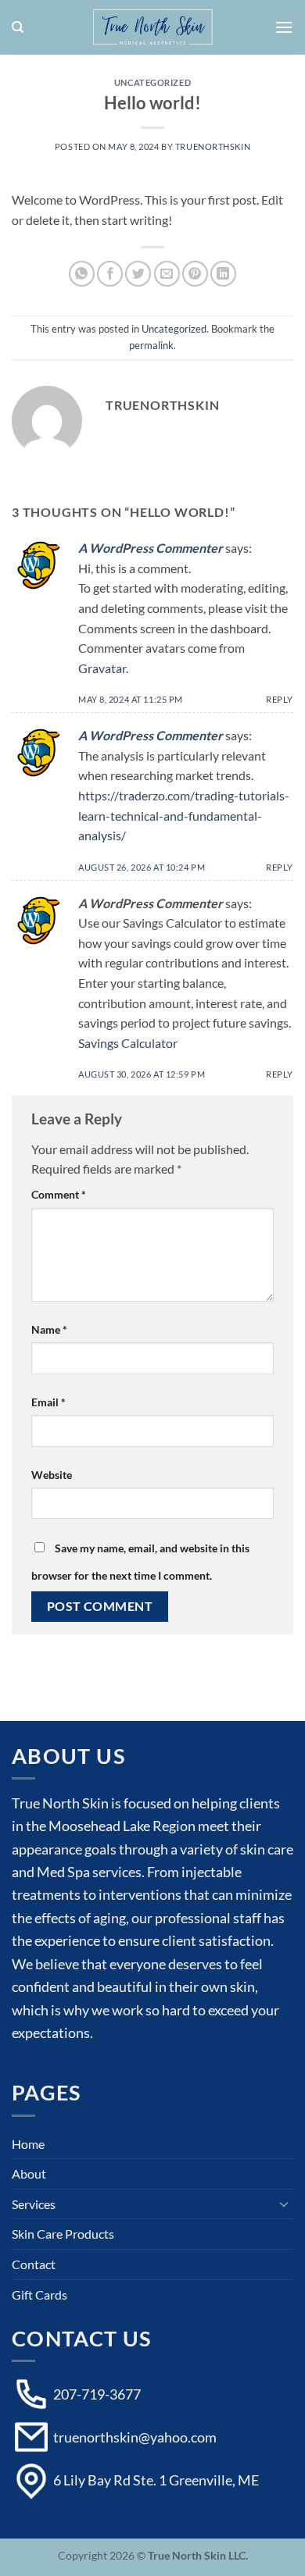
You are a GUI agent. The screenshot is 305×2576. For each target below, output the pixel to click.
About (29, 2173)
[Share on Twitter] (138, 274)
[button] (284, 27)
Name (49, 1329)
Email (48, 1402)
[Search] (18, 27)
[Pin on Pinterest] (195, 274)
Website (52, 1475)
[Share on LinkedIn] (223, 274)
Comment (59, 1194)
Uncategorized (152, 82)
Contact (34, 2264)
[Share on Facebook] (110, 274)
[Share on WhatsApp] (82, 274)
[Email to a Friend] (167, 274)
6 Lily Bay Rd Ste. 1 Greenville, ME (155, 2480)
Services (34, 2204)
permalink (151, 345)
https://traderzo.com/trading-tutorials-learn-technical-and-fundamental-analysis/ (184, 815)
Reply (280, 699)
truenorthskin (213, 146)
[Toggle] (284, 2204)
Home (28, 2144)
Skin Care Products (63, 2234)
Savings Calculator (128, 1043)
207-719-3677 (96, 2394)
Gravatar (102, 668)
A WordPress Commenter (151, 548)
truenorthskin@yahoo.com (134, 2437)
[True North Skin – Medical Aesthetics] (152, 27)
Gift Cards (39, 2295)
